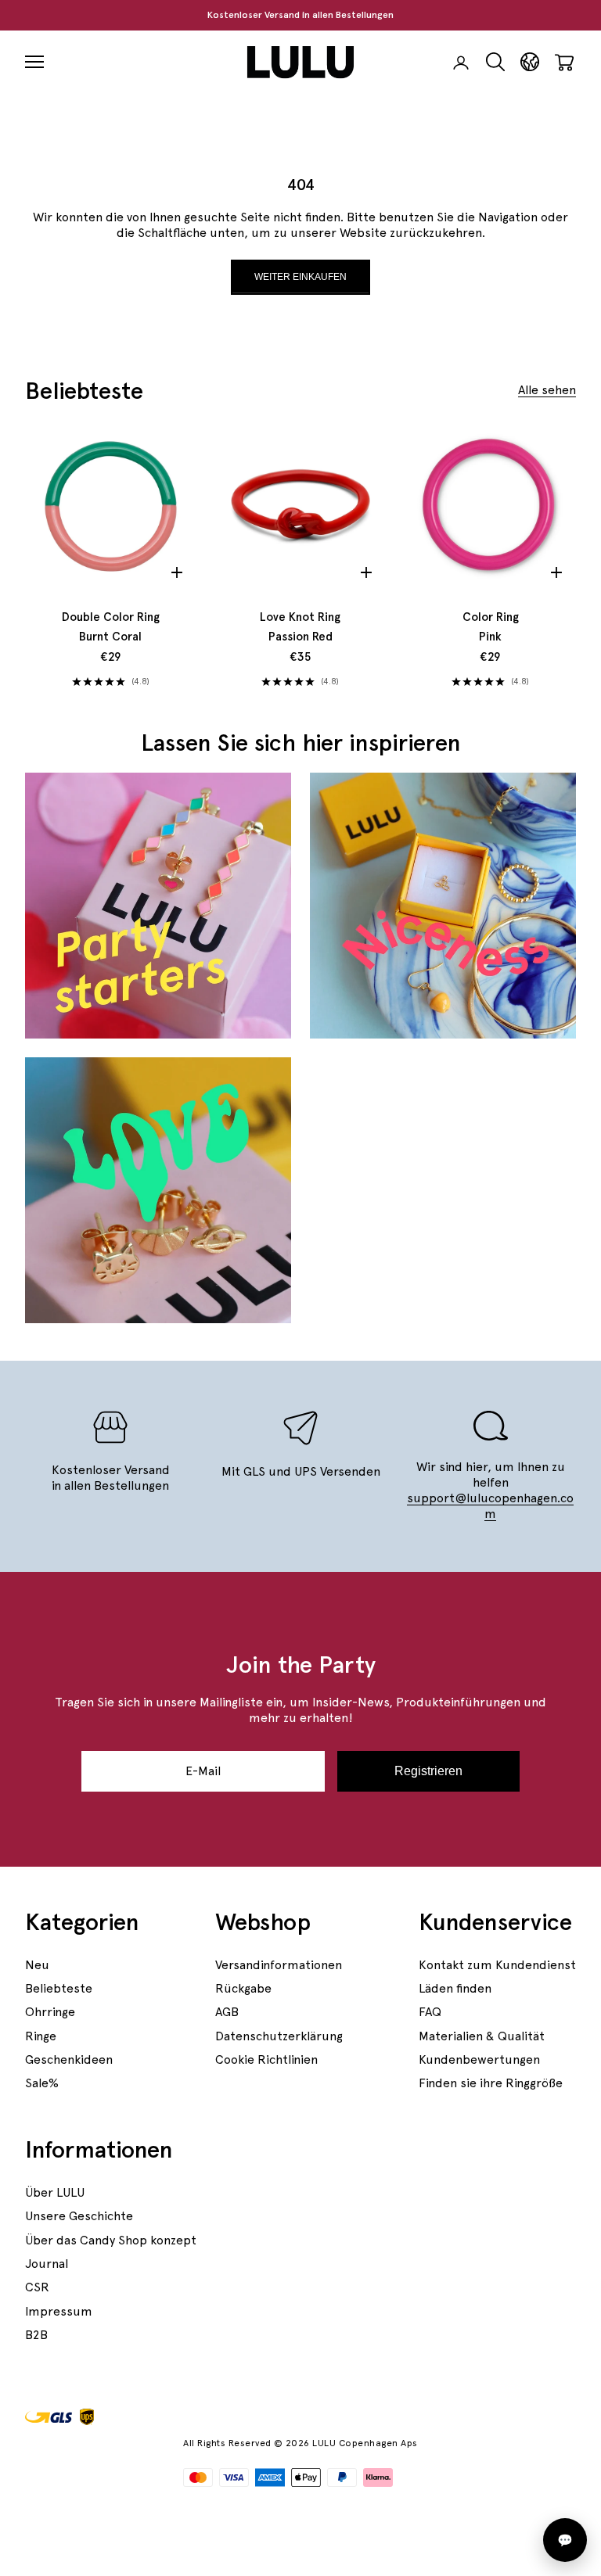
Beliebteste (59, 1988)
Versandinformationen (279, 1965)
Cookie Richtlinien (266, 2059)
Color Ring (491, 627)
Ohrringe (50, 2012)
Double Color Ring (111, 627)
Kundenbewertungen (479, 2059)
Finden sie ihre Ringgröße (491, 2083)
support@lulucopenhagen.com (490, 1506)
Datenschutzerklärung (279, 2036)
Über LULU (55, 2192)
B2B (36, 2335)
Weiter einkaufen (300, 277)
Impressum (59, 2311)
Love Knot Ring (300, 627)
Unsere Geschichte (79, 2216)
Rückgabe (243, 1988)
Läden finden (455, 1988)
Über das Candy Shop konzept (111, 2240)
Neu (37, 1965)
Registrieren (428, 1771)
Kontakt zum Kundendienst (497, 1965)
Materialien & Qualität (482, 2036)
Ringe (41, 2036)
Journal (47, 2264)
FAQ (430, 2012)
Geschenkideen (69, 2059)
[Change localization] (530, 62)
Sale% (42, 2083)
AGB (227, 2012)
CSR (37, 2287)
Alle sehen (547, 390)
